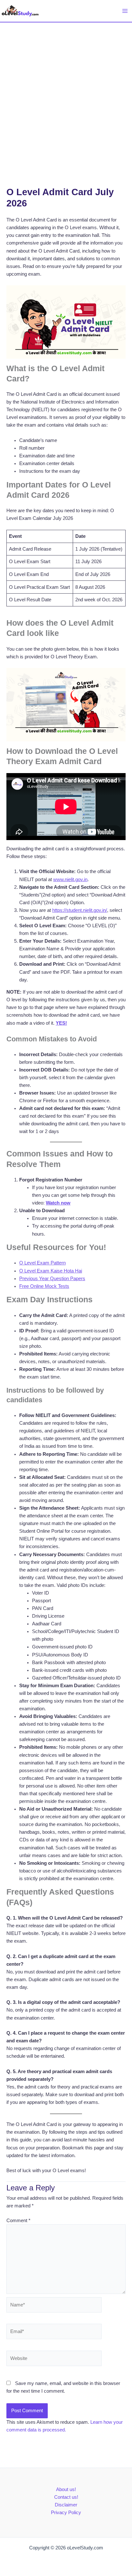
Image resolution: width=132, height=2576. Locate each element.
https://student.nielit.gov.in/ (80, 910)
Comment (18, 2221)
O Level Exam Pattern (42, 1263)
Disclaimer (66, 2505)
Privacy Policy (66, 2513)
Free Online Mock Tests (44, 1286)
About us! (66, 2489)
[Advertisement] (66, 92)
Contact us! (66, 2497)
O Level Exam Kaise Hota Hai (51, 1271)
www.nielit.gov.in (70, 880)
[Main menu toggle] (125, 11)
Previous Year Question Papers (52, 1279)
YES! (61, 1023)
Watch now (58, 1203)
